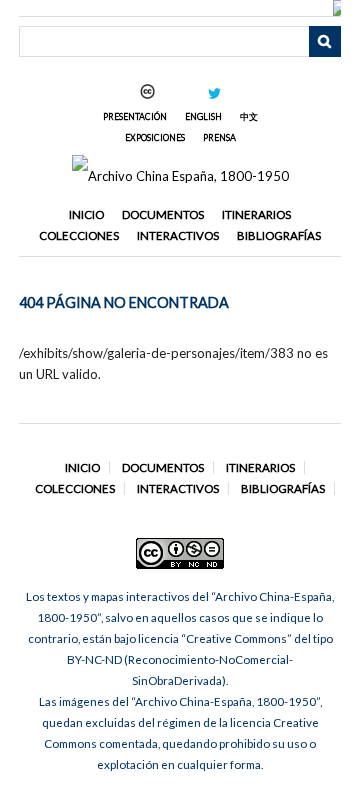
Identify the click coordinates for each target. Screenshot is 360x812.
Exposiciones (155, 137)
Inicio (86, 214)
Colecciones (79, 235)
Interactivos (178, 235)
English (203, 116)
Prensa (219, 137)
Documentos (163, 214)
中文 (249, 116)
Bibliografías (279, 235)
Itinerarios (256, 214)
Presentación (135, 116)
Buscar (325, 42)
